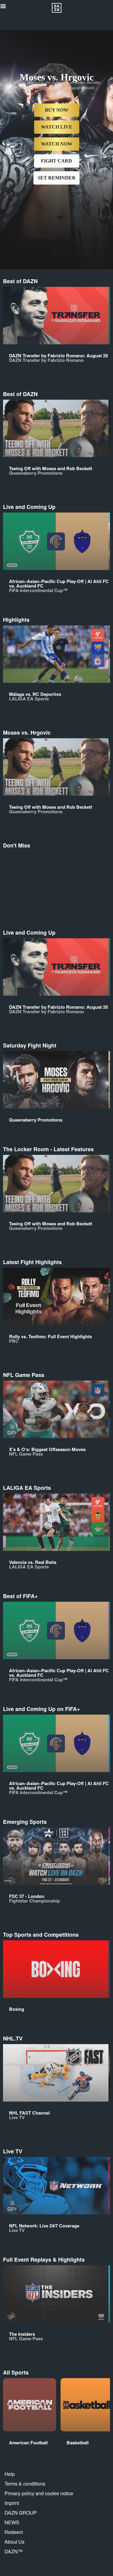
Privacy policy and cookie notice (39, 2493)
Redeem (14, 2532)
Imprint (12, 2503)
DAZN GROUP (21, 2513)
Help (10, 2474)
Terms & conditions (25, 2484)
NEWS (12, 2522)
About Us (14, 2542)
